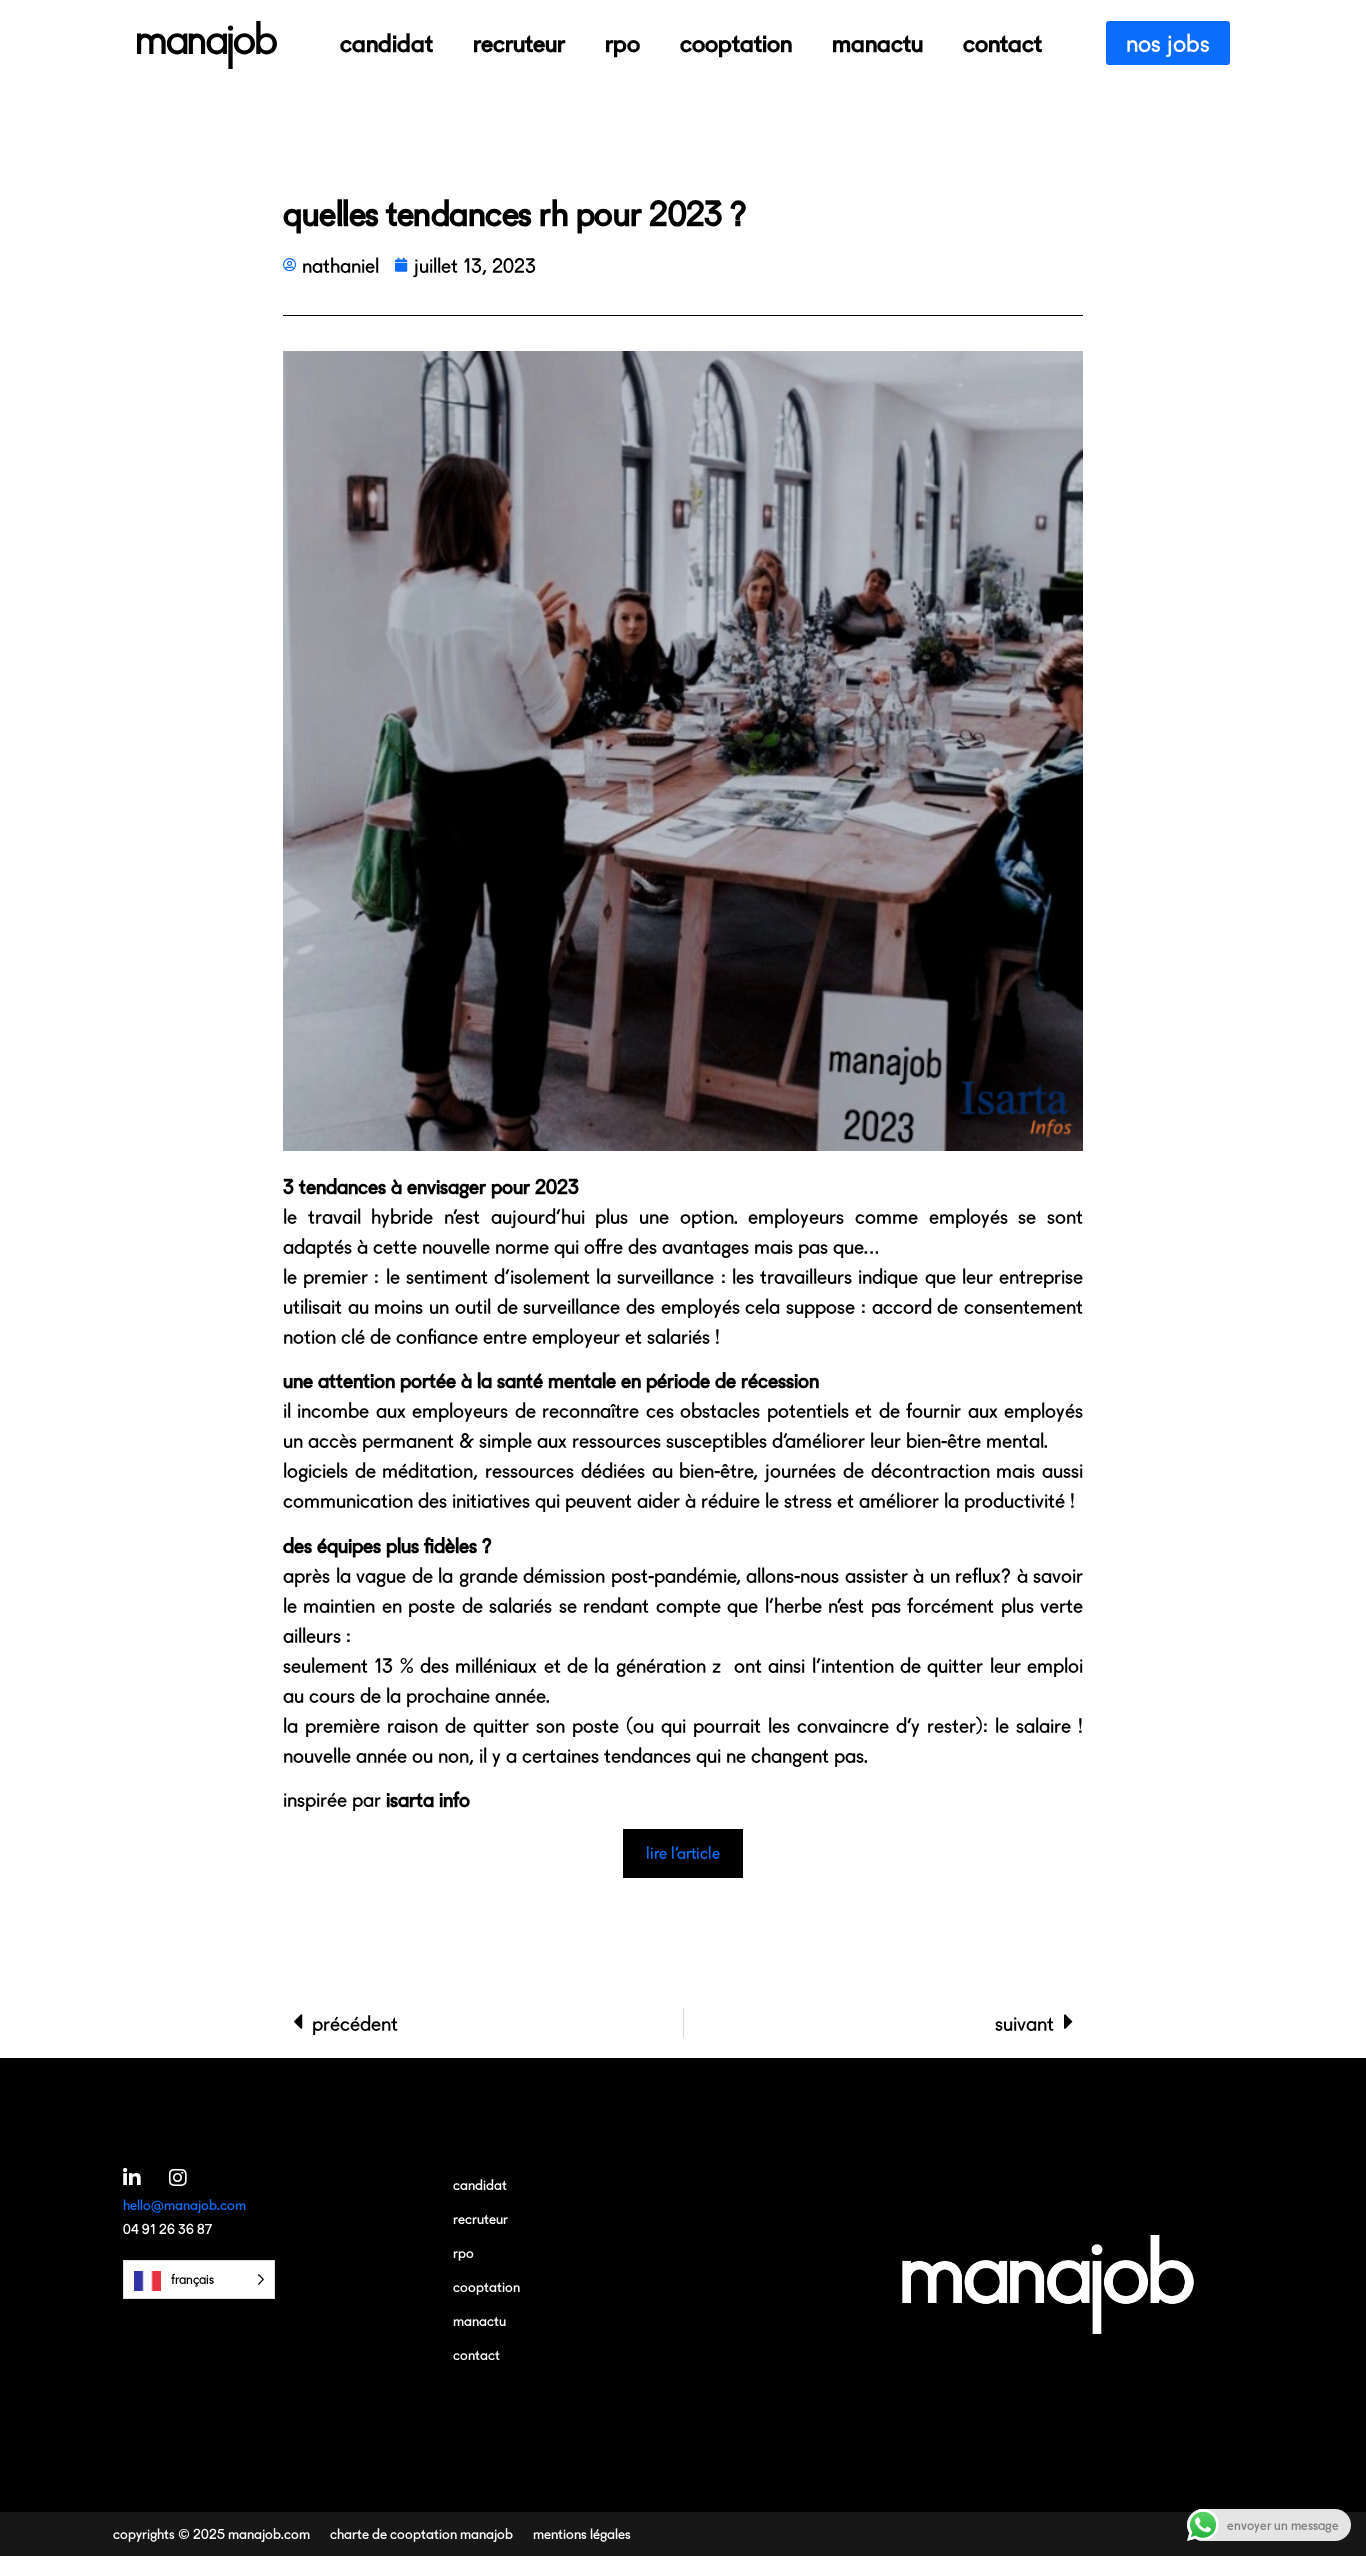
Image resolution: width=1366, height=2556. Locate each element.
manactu (877, 42)
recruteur (519, 42)
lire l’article (683, 1852)
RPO (622, 42)
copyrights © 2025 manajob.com (211, 2533)
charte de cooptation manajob (421, 2533)
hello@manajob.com (184, 2204)
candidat (386, 42)
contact (1002, 42)
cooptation (736, 42)
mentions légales (582, 2533)
